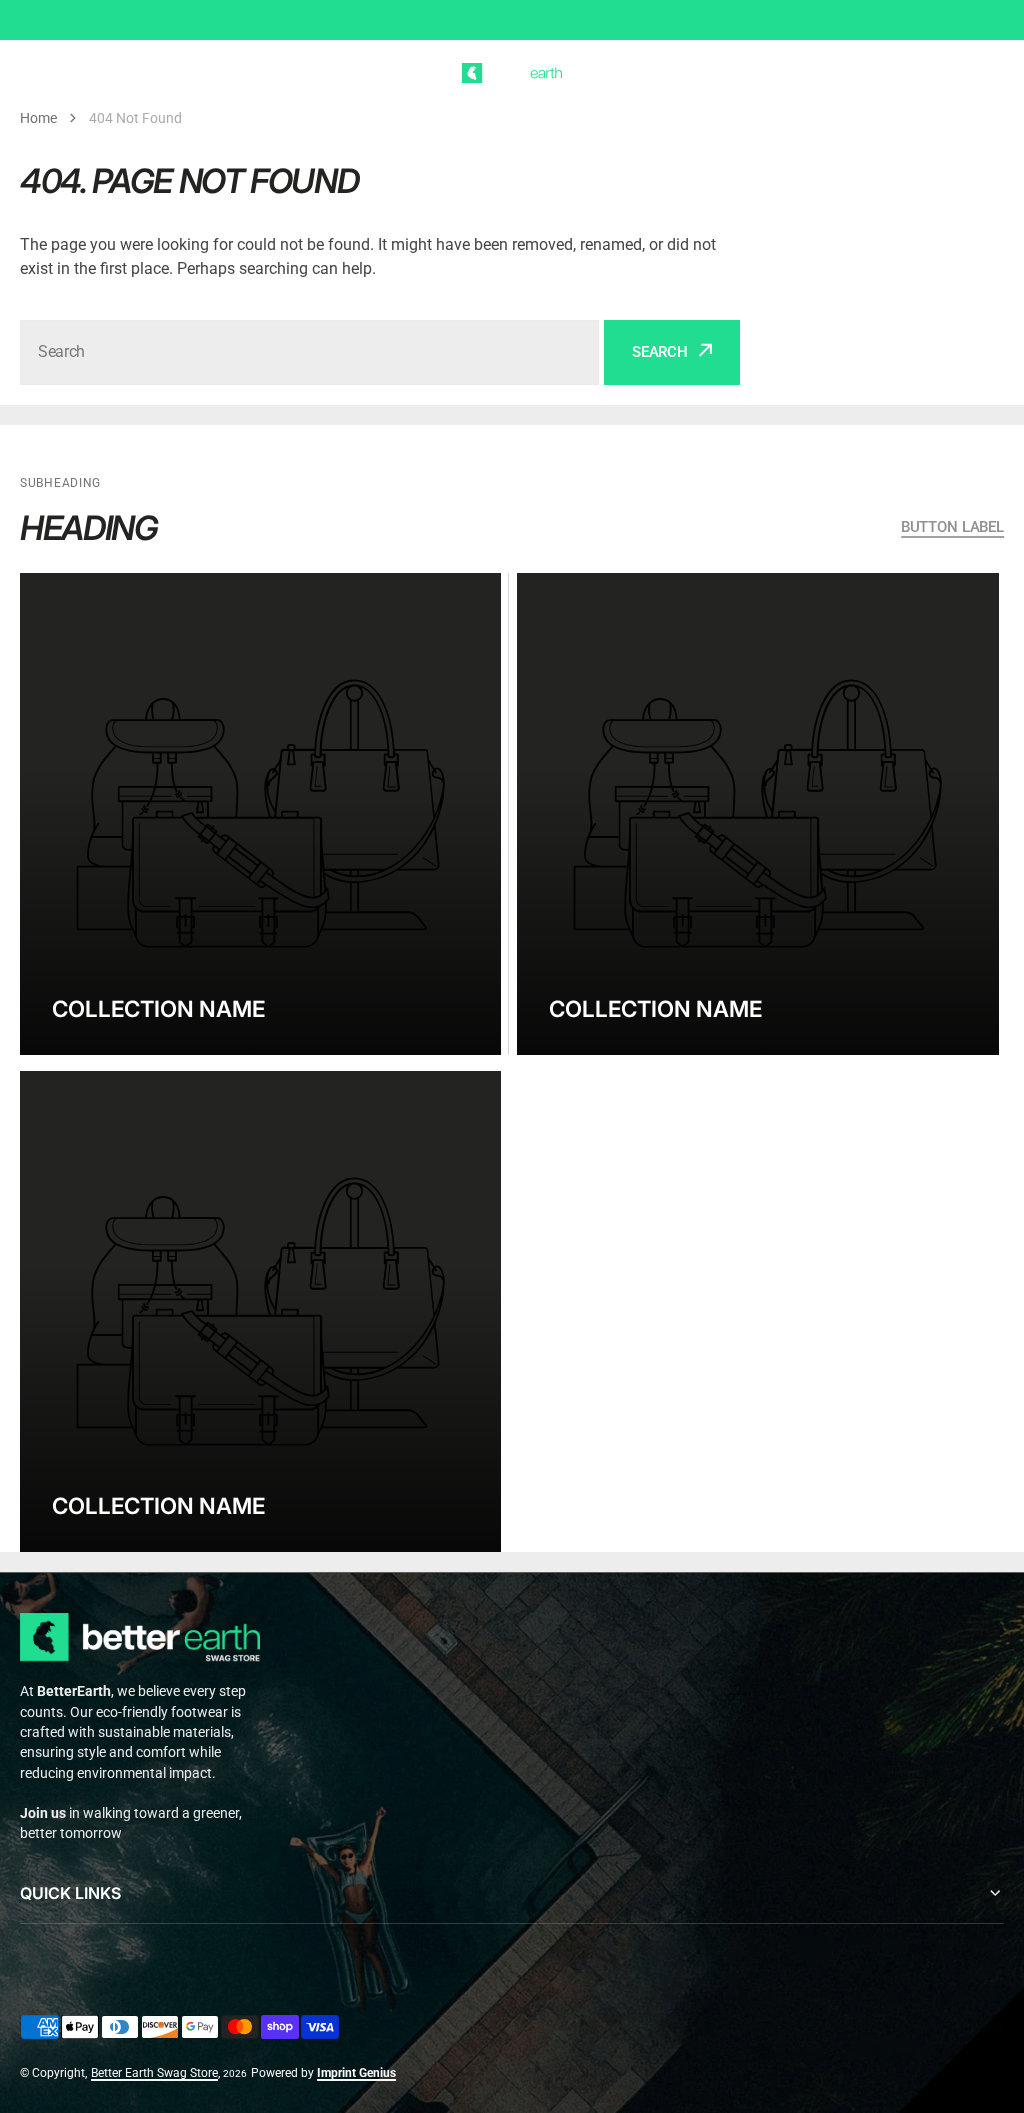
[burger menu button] (32, 73)
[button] (992, 73)
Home (38, 118)
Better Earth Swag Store (154, 2073)
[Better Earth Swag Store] (512, 73)
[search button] (71, 73)
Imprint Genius (356, 2073)
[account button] (953, 73)
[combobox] (309, 352)
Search (660, 352)
